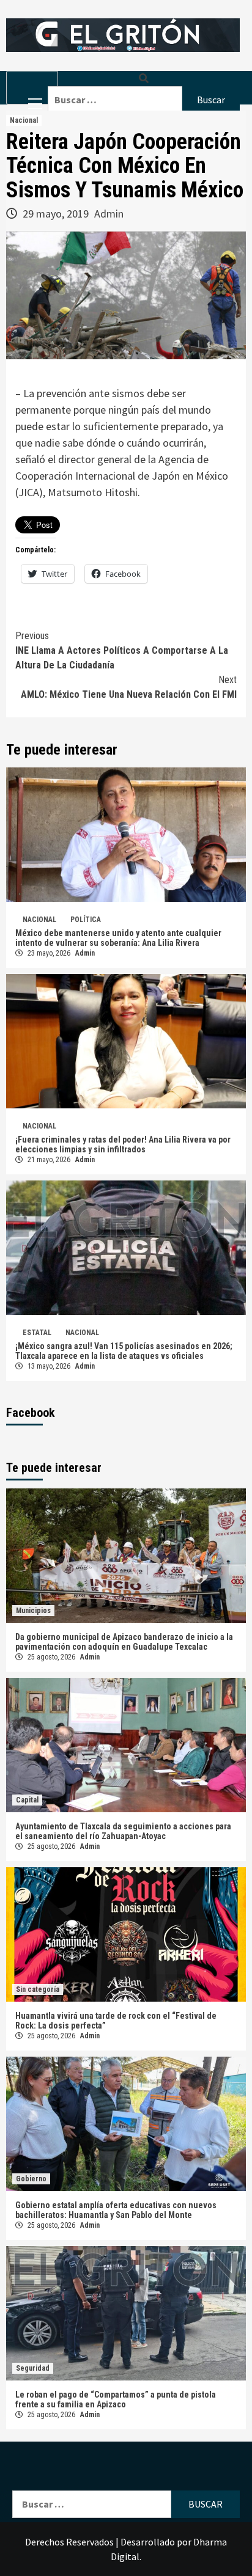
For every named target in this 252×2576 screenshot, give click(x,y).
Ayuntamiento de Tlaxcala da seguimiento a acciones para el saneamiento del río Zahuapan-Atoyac (123, 1831)
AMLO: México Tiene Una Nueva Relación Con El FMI (129, 687)
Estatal (37, 1333)
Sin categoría (38, 1989)
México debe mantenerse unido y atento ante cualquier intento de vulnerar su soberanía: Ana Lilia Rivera (118, 938)
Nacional (24, 120)
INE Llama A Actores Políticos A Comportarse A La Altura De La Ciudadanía (122, 650)
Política (86, 920)
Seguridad (33, 2368)
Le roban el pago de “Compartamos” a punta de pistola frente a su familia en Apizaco (116, 2399)
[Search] (144, 79)
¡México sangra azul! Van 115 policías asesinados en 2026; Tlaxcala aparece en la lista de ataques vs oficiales (124, 1351)
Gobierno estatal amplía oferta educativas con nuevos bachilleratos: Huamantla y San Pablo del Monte (116, 2210)
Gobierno (31, 2179)
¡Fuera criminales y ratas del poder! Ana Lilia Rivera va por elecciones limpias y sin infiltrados (123, 1144)
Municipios (33, 1611)
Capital (27, 1800)
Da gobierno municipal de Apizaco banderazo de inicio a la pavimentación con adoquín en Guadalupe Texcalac (124, 1642)
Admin (109, 214)
